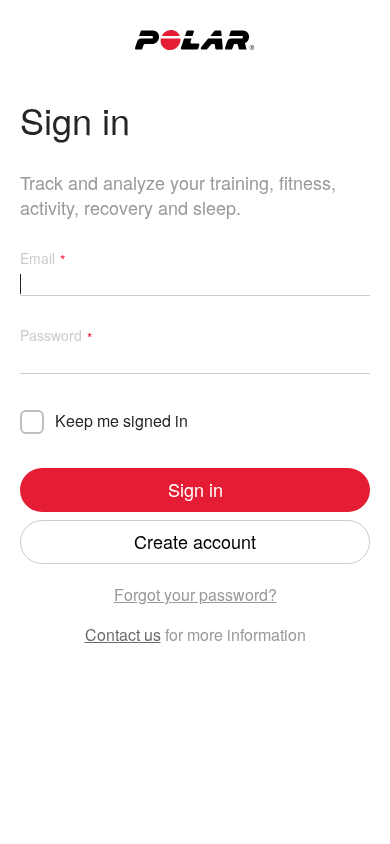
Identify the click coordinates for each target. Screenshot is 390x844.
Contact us (123, 634)
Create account (195, 541)
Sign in (195, 489)
